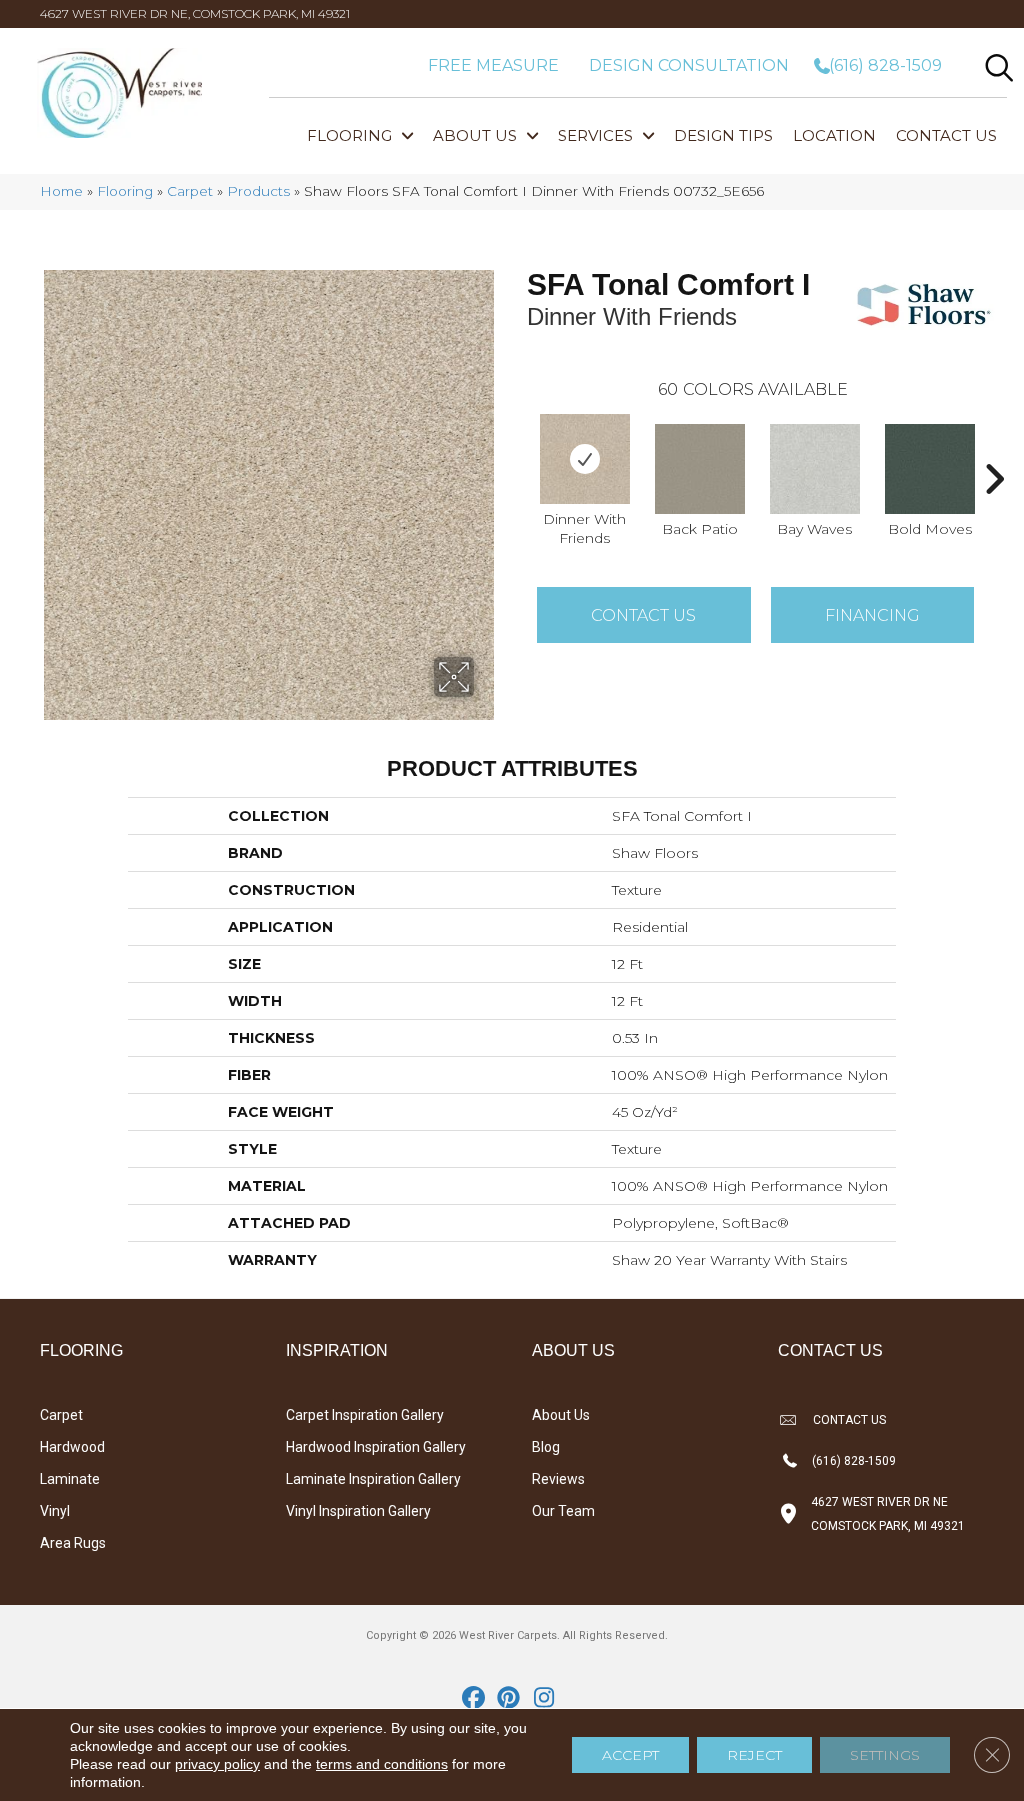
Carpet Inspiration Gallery (365, 1415)
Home (61, 191)
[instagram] (544, 1699)
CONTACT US (849, 1420)
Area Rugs (73, 1543)
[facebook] (474, 1699)
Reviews (558, 1479)
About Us (561, 1415)
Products (258, 191)
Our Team (563, 1511)
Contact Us (643, 615)
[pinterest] (509, 1699)
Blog (546, 1447)
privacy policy (217, 1764)
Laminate (70, 1479)
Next (994, 449)
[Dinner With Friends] (585, 459)
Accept (630, 1755)
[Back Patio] (700, 469)
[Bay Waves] (815, 469)
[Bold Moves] (930, 469)
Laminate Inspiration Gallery (373, 1479)
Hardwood (72, 1447)
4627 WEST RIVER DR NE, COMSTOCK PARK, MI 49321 (195, 13)
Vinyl (55, 1511)
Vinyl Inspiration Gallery (358, 1511)
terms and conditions (382, 1764)
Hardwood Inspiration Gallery (376, 1447)
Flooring (125, 191)
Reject (754, 1755)
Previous (517, 449)
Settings (885, 1755)
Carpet (190, 191)
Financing (872, 615)
